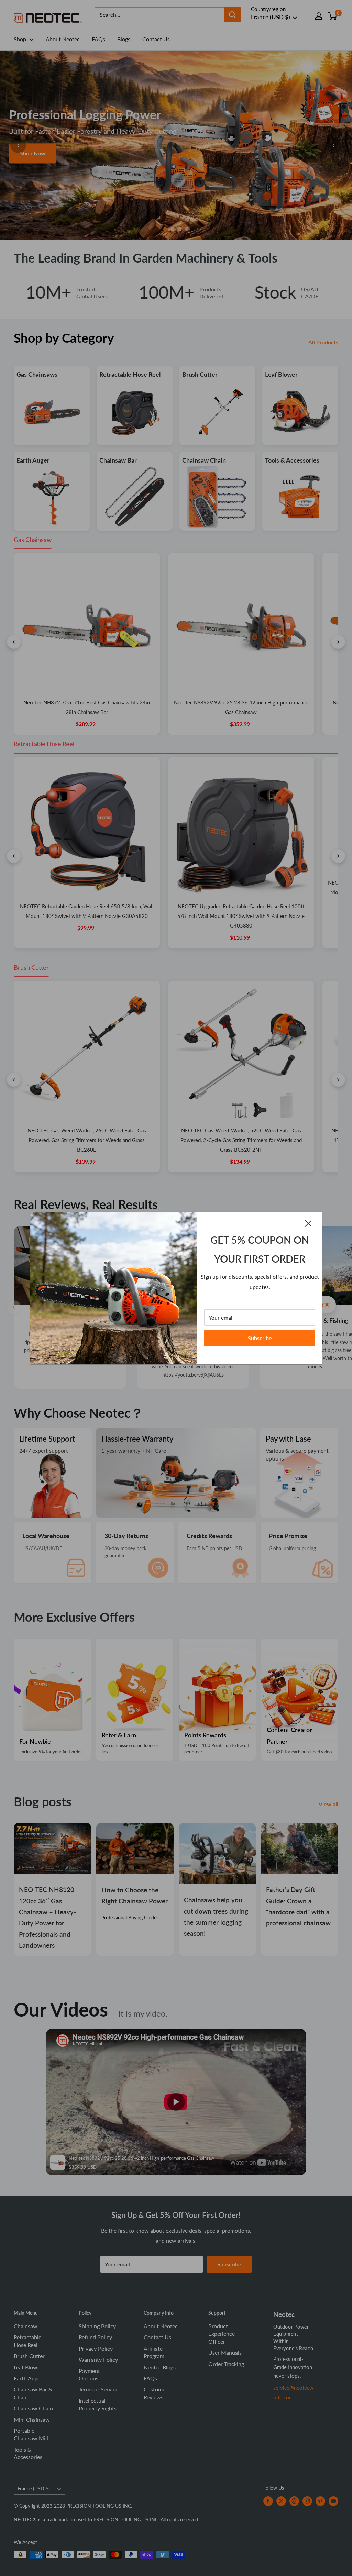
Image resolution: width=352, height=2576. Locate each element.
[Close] (308, 1223)
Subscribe (260, 1338)
